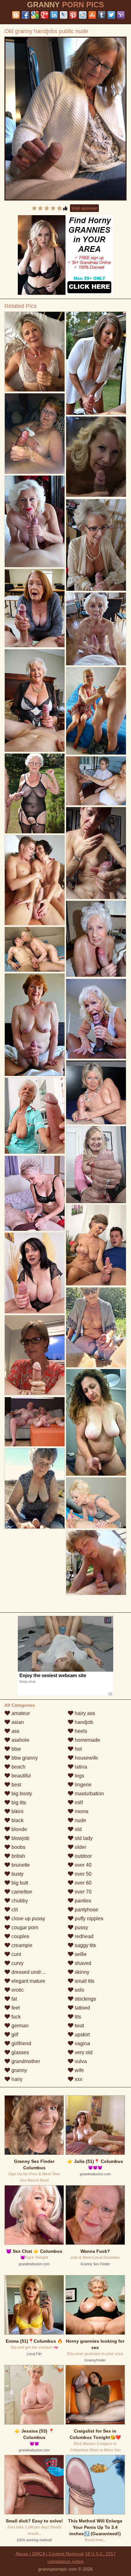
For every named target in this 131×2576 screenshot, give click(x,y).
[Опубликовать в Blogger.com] (16, 15)
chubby (19, 1901)
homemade (87, 1740)
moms (81, 1811)
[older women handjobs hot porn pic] (96, 939)
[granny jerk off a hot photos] (96, 1422)
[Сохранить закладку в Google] (35, 15)
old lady (83, 1838)
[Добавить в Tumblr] (102, 15)
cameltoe (21, 1892)
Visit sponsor (84, 208)
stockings (85, 1999)
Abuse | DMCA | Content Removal (50, 2554)
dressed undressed (32, 1972)
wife (79, 2070)
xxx (78, 2079)
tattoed (82, 2008)
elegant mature (28, 1981)
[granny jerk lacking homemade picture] (96, 545)
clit (14, 1910)
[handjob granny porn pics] (96, 1019)
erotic (17, 1990)
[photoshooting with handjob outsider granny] (35, 1116)
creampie (21, 1945)
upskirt (82, 2035)
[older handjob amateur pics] (35, 949)
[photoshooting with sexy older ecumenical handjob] (96, 1562)
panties (82, 1901)
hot (78, 1749)
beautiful (21, 1776)
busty (17, 1874)
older (80, 1847)
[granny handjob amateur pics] (35, 1025)
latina (80, 1767)
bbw (16, 1749)
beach (18, 1767)
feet (15, 2008)
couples (20, 1936)
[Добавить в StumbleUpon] (92, 15)
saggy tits (85, 1945)
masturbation (89, 1794)
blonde (19, 1829)
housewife (86, 1758)
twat (79, 2026)
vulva (80, 2061)
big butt (19, 1883)
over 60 (83, 1883)
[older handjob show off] (96, 1092)
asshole (20, 1740)
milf (78, 1802)
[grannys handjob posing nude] (96, 363)
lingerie (83, 1785)
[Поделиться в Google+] (45, 15)
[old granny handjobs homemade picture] (35, 1193)
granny (19, 2070)
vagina (82, 2043)
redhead (83, 1936)
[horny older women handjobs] (96, 629)
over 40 (83, 1865)
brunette (20, 1865)
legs (79, 1776)
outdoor (83, 1856)
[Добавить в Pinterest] (73, 15)
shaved (82, 1963)
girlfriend (21, 2043)
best (16, 1785)
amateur (20, 1713)
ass (15, 1731)
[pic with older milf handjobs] (96, 711)
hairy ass (84, 1713)
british (18, 1856)
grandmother (25, 2061)
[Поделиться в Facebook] (25, 15)
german (19, 2026)
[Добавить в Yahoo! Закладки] (121, 15)
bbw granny (24, 1758)
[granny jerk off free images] (35, 1488)
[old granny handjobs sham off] (35, 880)
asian (17, 1722)
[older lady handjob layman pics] (35, 1422)
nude (80, 1820)
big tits (18, 1802)
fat (14, 1999)
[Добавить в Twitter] (111, 15)
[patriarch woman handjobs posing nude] (35, 434)
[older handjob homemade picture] (96, 1328)
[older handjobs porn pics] (96, 1245)
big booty (21, 1794)
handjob (83, 1722)
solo (79, 1990)
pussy (81, 1927)
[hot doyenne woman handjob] (35, 1355)
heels (80, 1731)
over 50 (83, 1874)
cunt (16, 1954)
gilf (14, 2035)
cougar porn (24, 1927)
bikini (17, 1811)
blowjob (20, 1838)
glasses (20, 2052)
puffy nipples (88, 1919)
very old (83, 2052)
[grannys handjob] (96, 1503)
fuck (15, 2017)
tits (77, 2017)
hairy (16, 2079)
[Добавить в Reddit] (83, 15)
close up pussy (28, 1919)
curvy (17, 1963)
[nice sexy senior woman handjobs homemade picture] (35, 608)
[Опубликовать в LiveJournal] (64, 15)
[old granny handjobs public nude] (65, 119)
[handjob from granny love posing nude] (35, 352)
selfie (80, 1954)
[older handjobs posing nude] (96, 1165)
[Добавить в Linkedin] (54, 15)
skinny (81, 1972)
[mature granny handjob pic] (35, 794)
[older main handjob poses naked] (96, 853)
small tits (84, 1981)
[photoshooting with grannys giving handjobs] (35, 701)
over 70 (83, 1892)
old (78, 1829)
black (17, 1820)
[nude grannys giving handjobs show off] (96, 781)
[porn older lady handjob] (35, 521)
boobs (18, 1847)
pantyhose (86, 1910)
